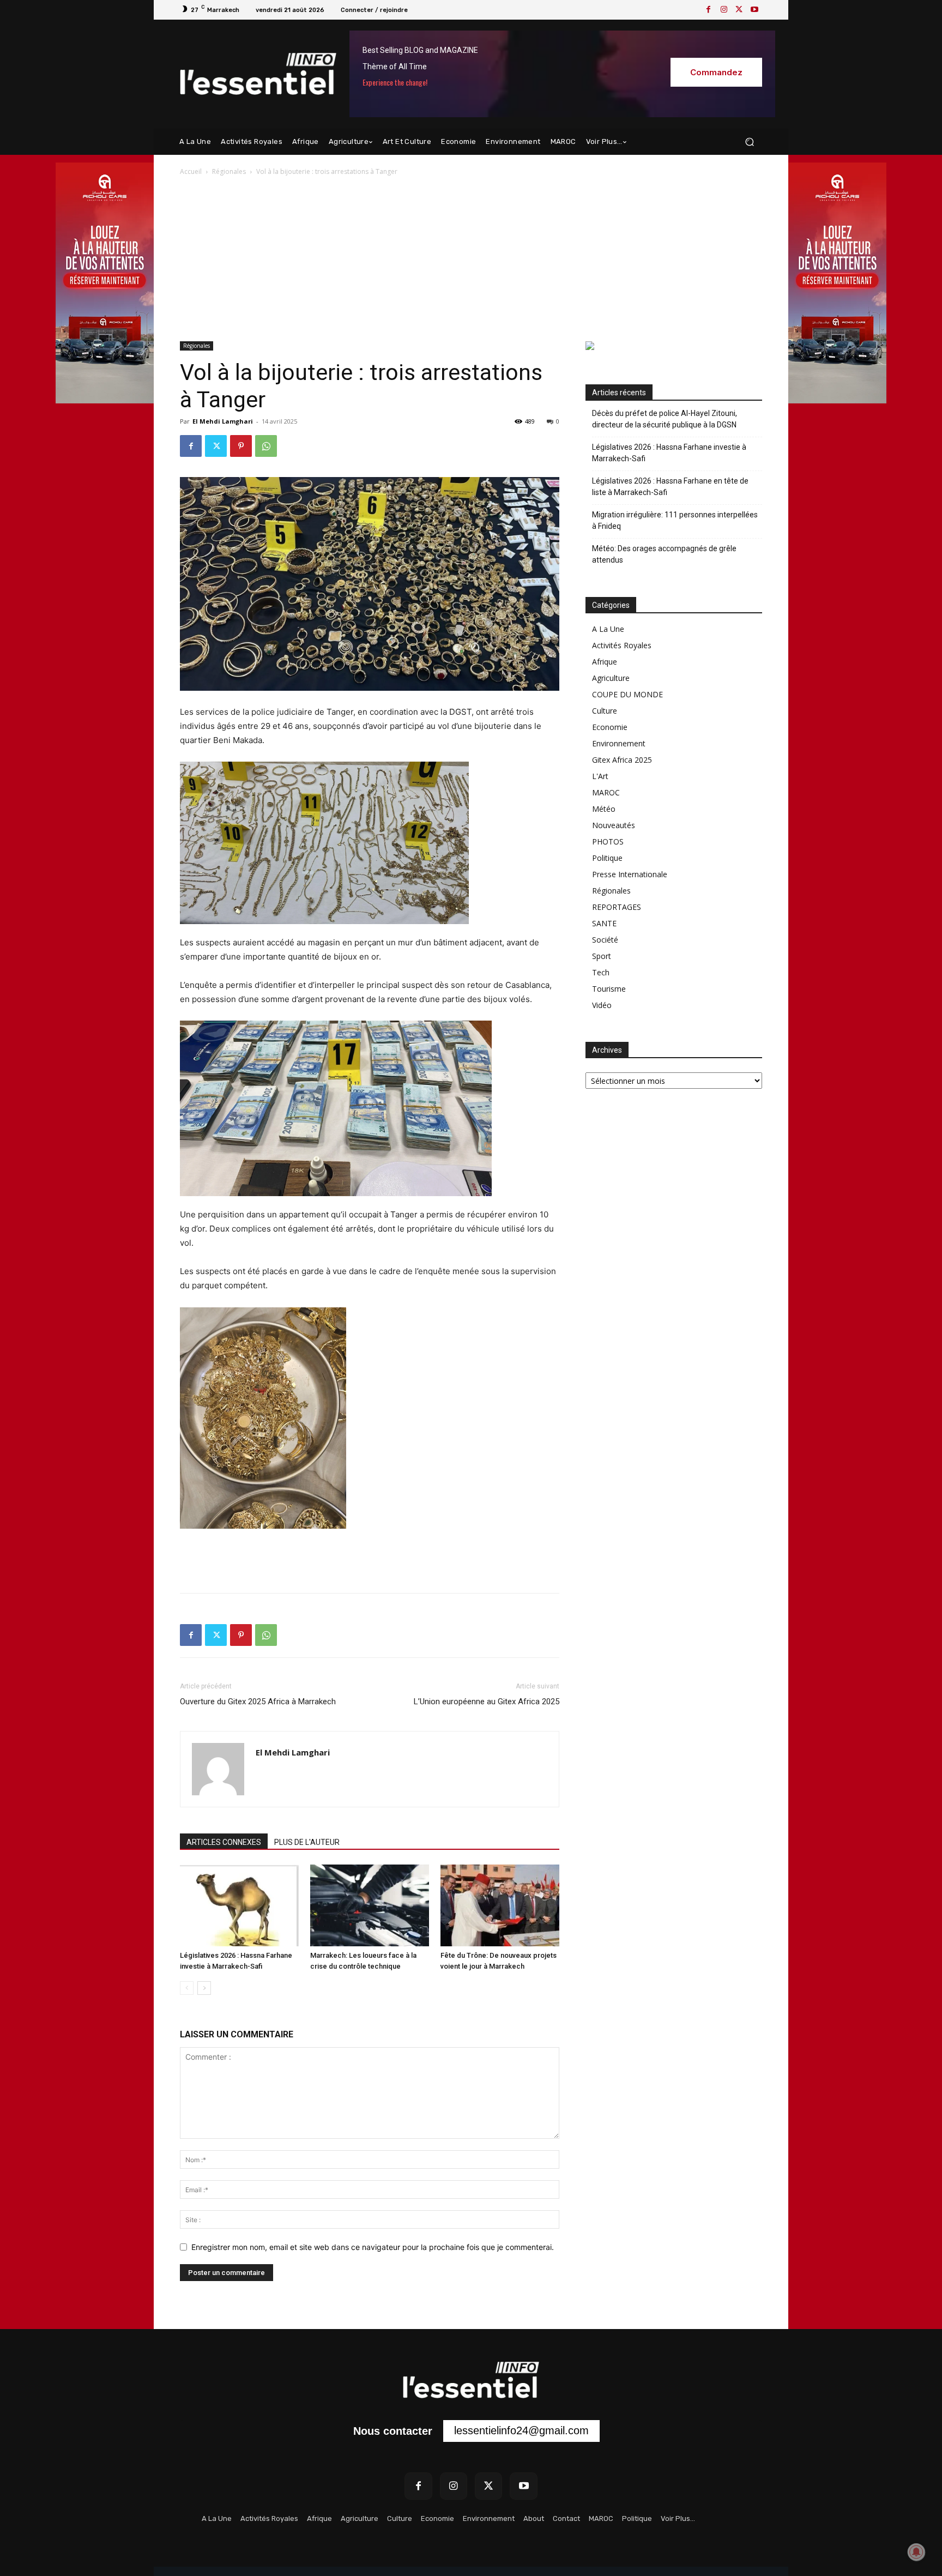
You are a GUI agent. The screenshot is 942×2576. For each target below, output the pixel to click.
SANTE (604, 923)
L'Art (600, 776)
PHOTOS (608, 841)
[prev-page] (187, 1988)
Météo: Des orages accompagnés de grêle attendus (664, 554)
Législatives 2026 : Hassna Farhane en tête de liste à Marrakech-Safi (670, 487)
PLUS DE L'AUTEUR (307, 1842)
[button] (749, 142)
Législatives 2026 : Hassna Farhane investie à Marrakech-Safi (669, 453)
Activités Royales (622, 645)
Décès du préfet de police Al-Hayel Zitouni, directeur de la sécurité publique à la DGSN (665, 419)
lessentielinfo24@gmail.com (521, 2430)
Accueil (191, 171)
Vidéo (602, 1005)
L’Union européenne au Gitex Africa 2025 (487, 1702)
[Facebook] (709, 10)
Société (605, 940)
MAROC (606, 792)
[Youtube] (754, 10)
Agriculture (611, 678)
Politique (607, 858)
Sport (602, 956)
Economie (610, 727)
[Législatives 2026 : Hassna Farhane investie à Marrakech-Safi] (239, 1905)
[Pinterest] (241, 446)
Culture (605, 711)
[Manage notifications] (916, 2552)
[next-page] (204, 1988)
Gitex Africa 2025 (622, 760)
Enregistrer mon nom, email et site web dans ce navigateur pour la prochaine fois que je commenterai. (373, 2247)
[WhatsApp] (266, 446)
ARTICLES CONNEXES (224, 1842)
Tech (601, 972)
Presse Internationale (630, 874)
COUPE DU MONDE (627, 694)
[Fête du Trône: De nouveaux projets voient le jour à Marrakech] (500, 1905)
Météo (604, 809)
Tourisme (609, 989)
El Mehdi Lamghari (223, 421)
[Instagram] (724, 10)
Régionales (229, 171)
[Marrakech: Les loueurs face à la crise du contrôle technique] (370, 1905)
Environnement (619, 743)
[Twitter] (739, 10)
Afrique (605, 662)
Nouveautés (614, 825)
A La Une (608, 629)
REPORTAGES (617, 907)
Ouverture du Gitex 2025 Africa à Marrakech (258, 1702)
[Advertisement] (471, 260)
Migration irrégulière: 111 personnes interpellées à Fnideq (675, 520)
